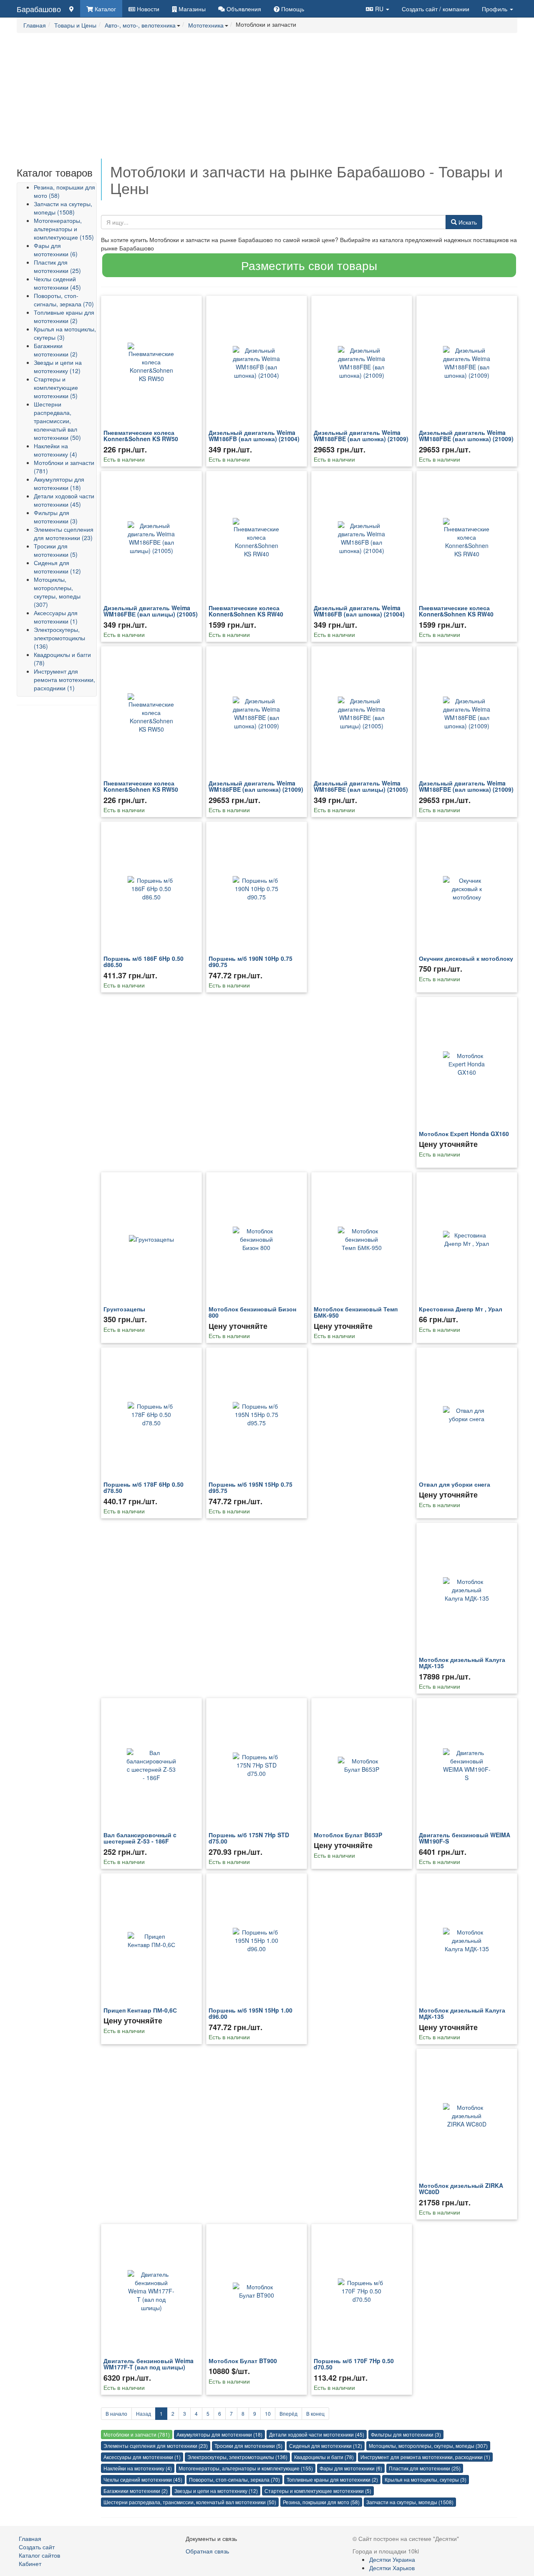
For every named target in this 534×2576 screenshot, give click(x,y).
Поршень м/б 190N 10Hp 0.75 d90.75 (251, 961)
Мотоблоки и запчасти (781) (137, 2434)
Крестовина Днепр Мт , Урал (461, 1309)
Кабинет (30, 2563)
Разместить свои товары (309, 265)
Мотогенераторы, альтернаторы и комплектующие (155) (64, 229)
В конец (315, 2413)
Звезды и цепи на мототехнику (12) (58, 366)
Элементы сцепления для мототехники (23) (64, 533)
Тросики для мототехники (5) (56, 550)
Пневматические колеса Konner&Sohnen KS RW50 (141, 436)
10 (268, 2413)
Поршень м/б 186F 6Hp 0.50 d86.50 (144, 961)
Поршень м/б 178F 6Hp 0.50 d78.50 (144, 1487)
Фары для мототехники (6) (56, 250)
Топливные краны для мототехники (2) (64, 316)
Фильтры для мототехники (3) (56, 517)
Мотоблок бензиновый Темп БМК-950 (356, 1312)
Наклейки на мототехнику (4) (55, 450)
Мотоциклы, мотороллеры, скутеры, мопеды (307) (57, 592)
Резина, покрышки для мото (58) (321, 2502)
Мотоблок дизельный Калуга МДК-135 (462, 1663)
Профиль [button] (495, 9)
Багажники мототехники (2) (56, 350)
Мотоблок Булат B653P (348, 1835)
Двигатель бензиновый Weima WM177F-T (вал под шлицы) (149, 2364)
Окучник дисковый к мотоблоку (466, 958)
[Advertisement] (267, 100)
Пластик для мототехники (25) (57, 266)
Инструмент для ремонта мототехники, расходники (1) (64, 679)
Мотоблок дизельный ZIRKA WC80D (461, 2188)
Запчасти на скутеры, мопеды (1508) (63, 208)
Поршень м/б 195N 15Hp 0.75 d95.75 (251, 1487)
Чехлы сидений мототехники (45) (57, 283)
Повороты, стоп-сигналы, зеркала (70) (64, 300)
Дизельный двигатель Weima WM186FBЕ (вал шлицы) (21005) (151, 611)
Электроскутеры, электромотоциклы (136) (59, 638)
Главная (30, 2538)
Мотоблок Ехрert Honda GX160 (464, 1134)
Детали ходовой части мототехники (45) (64, 500)
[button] (378, 9)
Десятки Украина (392, 2559)
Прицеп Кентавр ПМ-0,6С (140, 2010)
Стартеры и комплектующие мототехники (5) (56, 387)
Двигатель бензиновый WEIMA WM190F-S (465, 1838)
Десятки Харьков (392, 2568)
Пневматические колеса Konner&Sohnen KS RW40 (246, 611)
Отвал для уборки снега (455, 1484)
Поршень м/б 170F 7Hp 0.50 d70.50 (354, 2364)
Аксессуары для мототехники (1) (56, 617)
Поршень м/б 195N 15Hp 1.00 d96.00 (251, 2013)
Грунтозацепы (124, 1309)
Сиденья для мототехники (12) (57, 567)
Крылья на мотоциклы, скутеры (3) (426, 2479)
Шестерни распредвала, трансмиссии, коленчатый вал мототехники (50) (57, 421)
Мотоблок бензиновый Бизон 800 (252, 1312)
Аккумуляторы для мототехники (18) (59, 483)
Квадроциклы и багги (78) (324, 2457)
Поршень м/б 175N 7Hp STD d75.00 (249, 1838)
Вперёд (288, 2413)
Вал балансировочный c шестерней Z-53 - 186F (140, 1838)
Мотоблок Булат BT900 (243, 2361)
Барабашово (39, 9)
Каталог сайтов (39, 2555)
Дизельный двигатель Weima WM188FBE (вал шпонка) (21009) (361, 436)
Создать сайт (436, 9)
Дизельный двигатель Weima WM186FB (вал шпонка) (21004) (254, 436)
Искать (467, 222)
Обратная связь (207, 2551)
